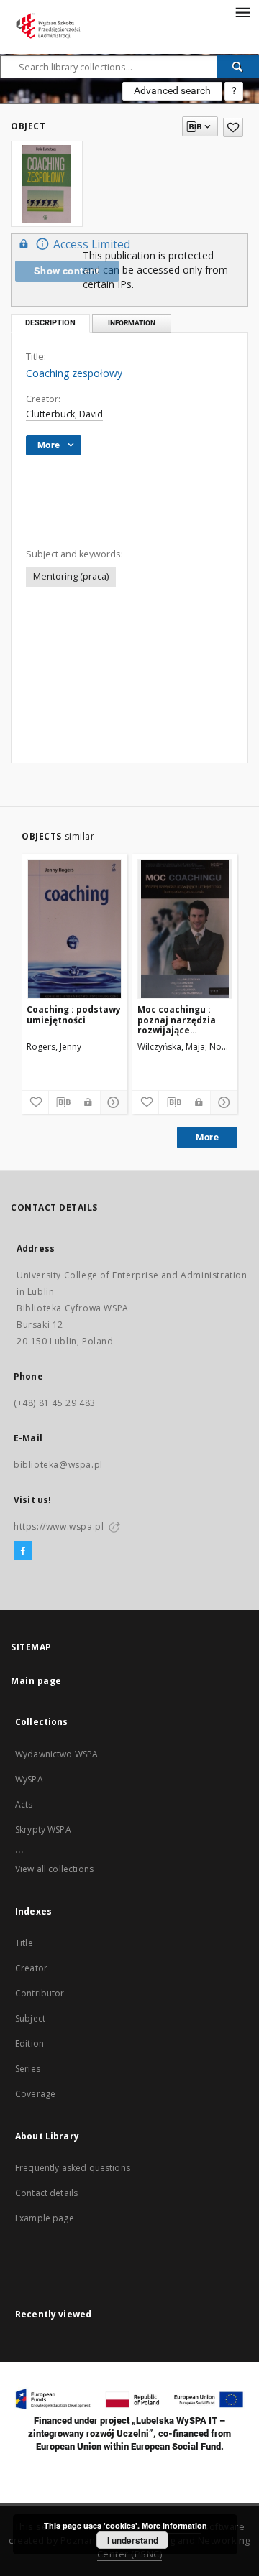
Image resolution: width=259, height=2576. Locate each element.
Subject (30, 2018)
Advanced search (172, 90)
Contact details (46, 2193)
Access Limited (92, 245)
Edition (29, 2043)
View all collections (54, 1869)
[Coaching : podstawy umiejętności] (74, 929)
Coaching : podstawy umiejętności (74, 1014)
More (207, 1137)
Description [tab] (50, 323)
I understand (133, 2540)
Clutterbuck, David (64, 414)
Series (28, 2069)
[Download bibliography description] (62, 1102)
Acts (24, 1804)
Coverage (35, 2094)
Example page (45, 2218)
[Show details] (112, 1102)
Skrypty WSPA (43, 1829)
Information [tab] (132, 323)
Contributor (40, 1993)
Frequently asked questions (73, 2168)
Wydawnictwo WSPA (56, 1754)
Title (24, 1943)
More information (174, 2525)
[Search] (238, 67)
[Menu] (242, 11)
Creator (31, 1968)
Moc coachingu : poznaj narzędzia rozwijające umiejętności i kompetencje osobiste (177, 1019)
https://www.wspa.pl (59, 1526)
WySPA (29, 1779)
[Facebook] (23, 1551)
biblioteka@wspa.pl (58, 1465)
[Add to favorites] (233, 127)
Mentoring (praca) (71, 576)
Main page (36, 1681)
